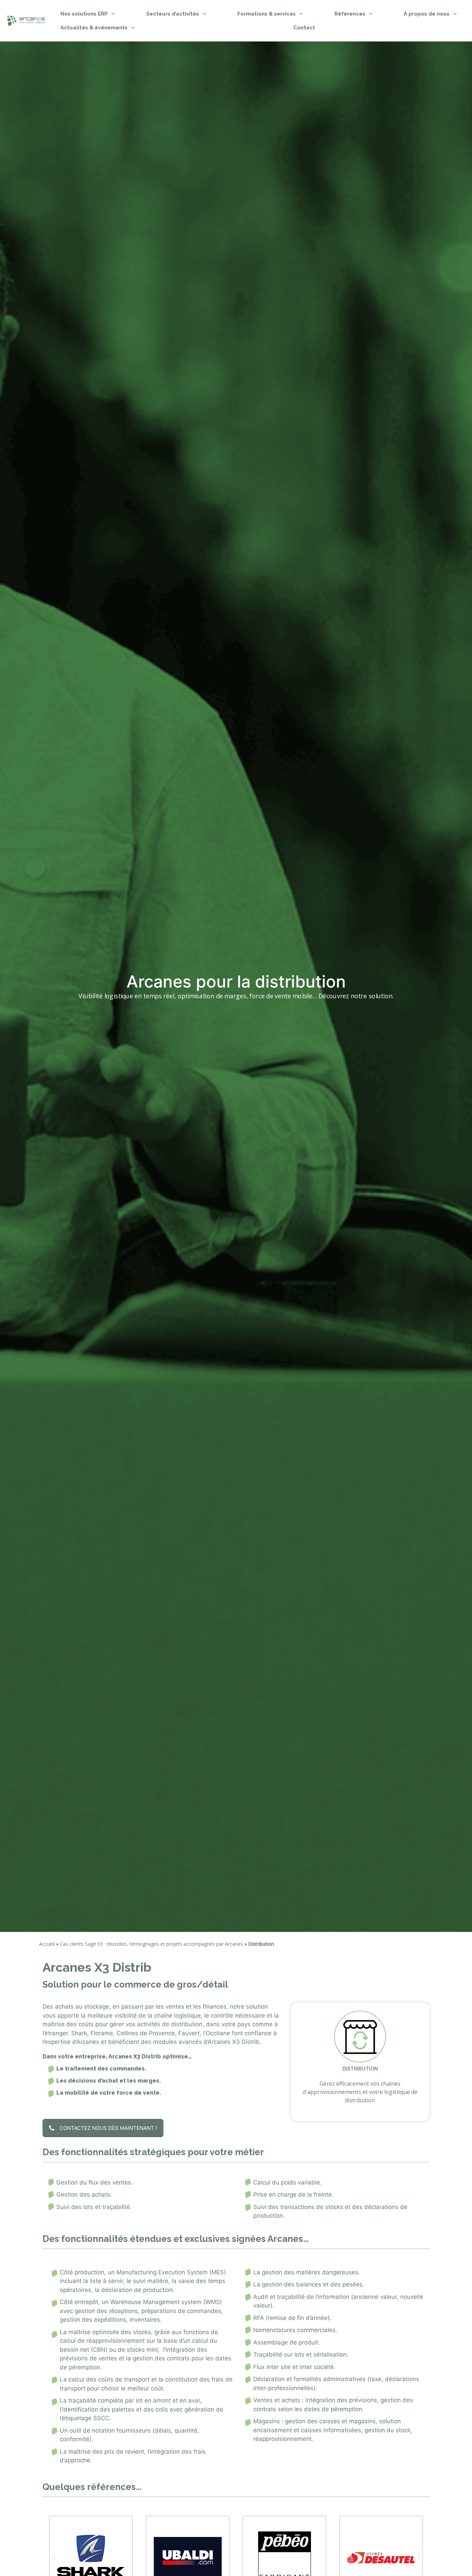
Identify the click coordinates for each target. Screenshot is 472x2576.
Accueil (47, 1944)
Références (350, 14)
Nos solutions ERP (84, 14)
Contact (304, 28)
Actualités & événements (94, 28)
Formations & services (267, 14)
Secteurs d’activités (173, 14)
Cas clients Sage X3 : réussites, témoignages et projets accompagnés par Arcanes (151, 1944)
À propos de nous (427, 14)
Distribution (360, 2069)
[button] (54, 2558)
